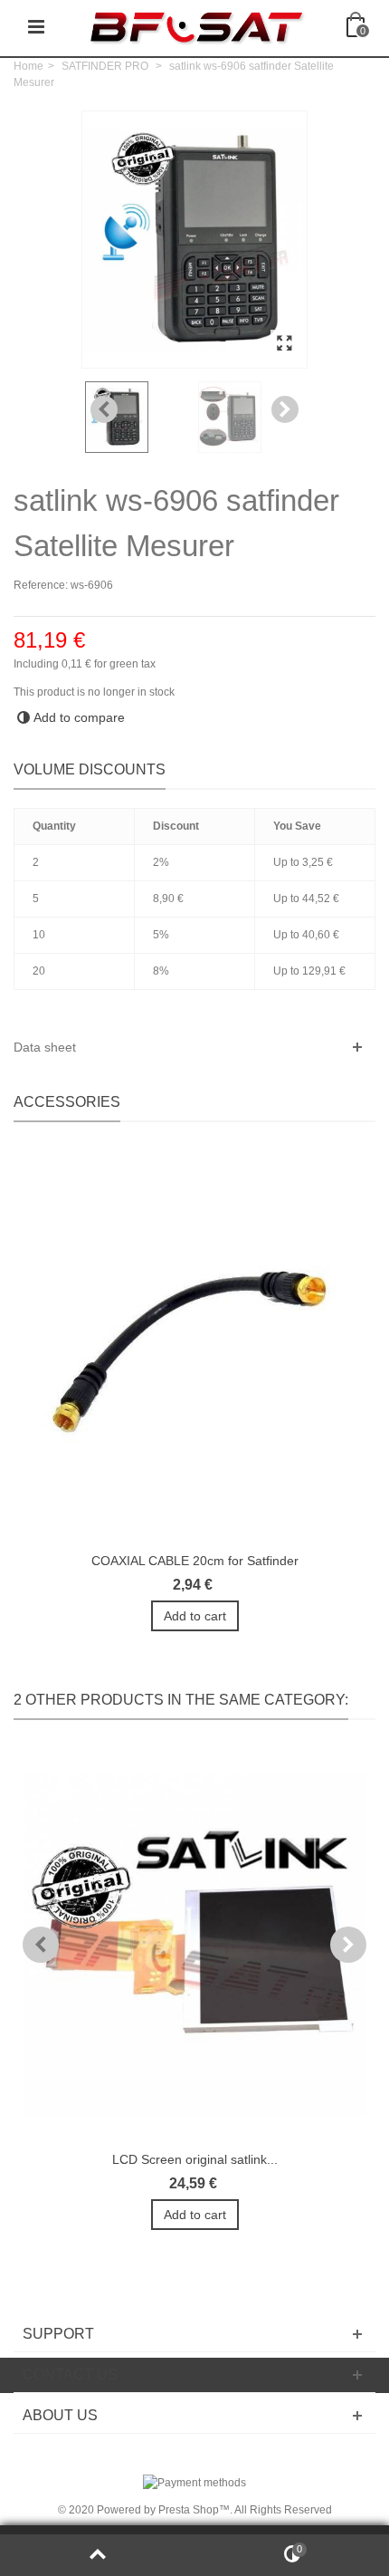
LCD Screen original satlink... (195, 2159)
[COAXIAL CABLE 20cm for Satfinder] (194, 1346)
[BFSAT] (196, 26)
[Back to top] (97, 2555)
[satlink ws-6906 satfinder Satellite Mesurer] (284, 344)
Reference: (41, 585)
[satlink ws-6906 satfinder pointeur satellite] (251, 417)
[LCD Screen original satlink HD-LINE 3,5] (194, 1944)
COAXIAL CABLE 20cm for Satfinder (195, 1561)
